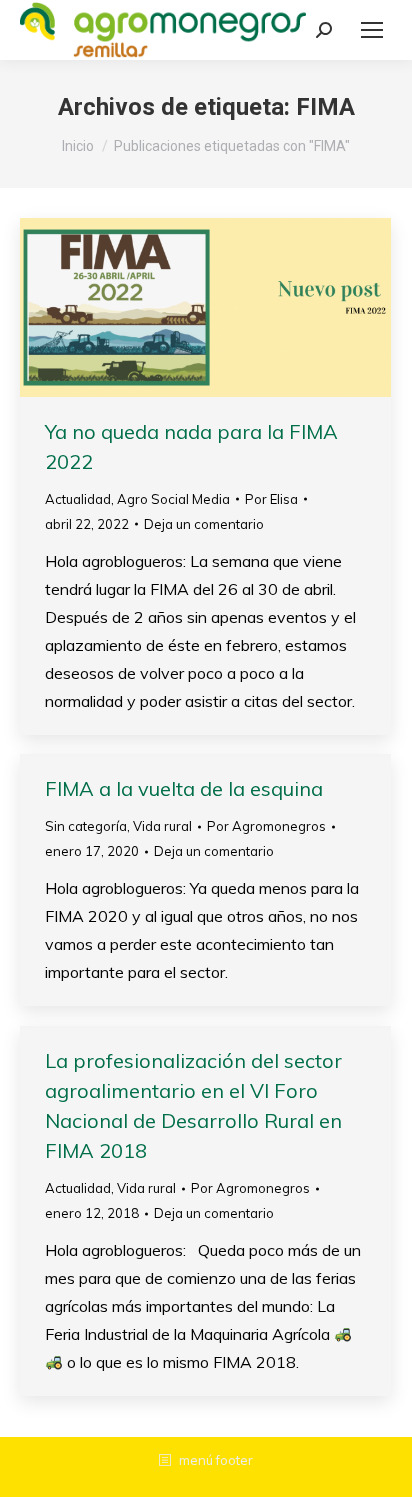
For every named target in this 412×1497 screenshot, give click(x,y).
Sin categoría (86, 826)
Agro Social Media (173, 499)
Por (271, 499)
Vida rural (162, 826)
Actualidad (78, 499)
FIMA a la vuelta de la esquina (184, 788)
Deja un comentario (204, 524)
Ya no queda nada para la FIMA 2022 (191, 446)
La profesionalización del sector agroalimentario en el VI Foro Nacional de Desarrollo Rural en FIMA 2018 (193, 1105)
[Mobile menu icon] (372, 30)
